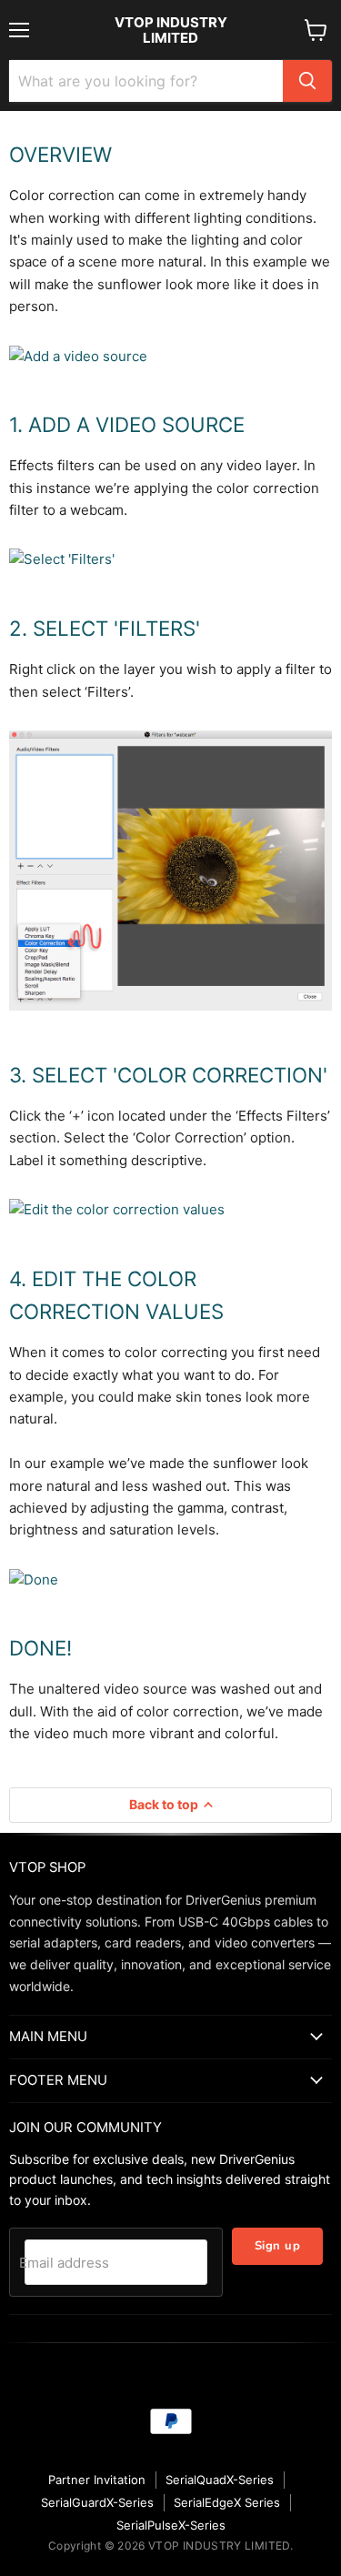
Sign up (278, 2246)
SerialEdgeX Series (227, 2502)
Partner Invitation (97, 2480)
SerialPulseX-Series (171, 2525)
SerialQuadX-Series (220, 2480)
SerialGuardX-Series (97, 2502)
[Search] (307, 81)
